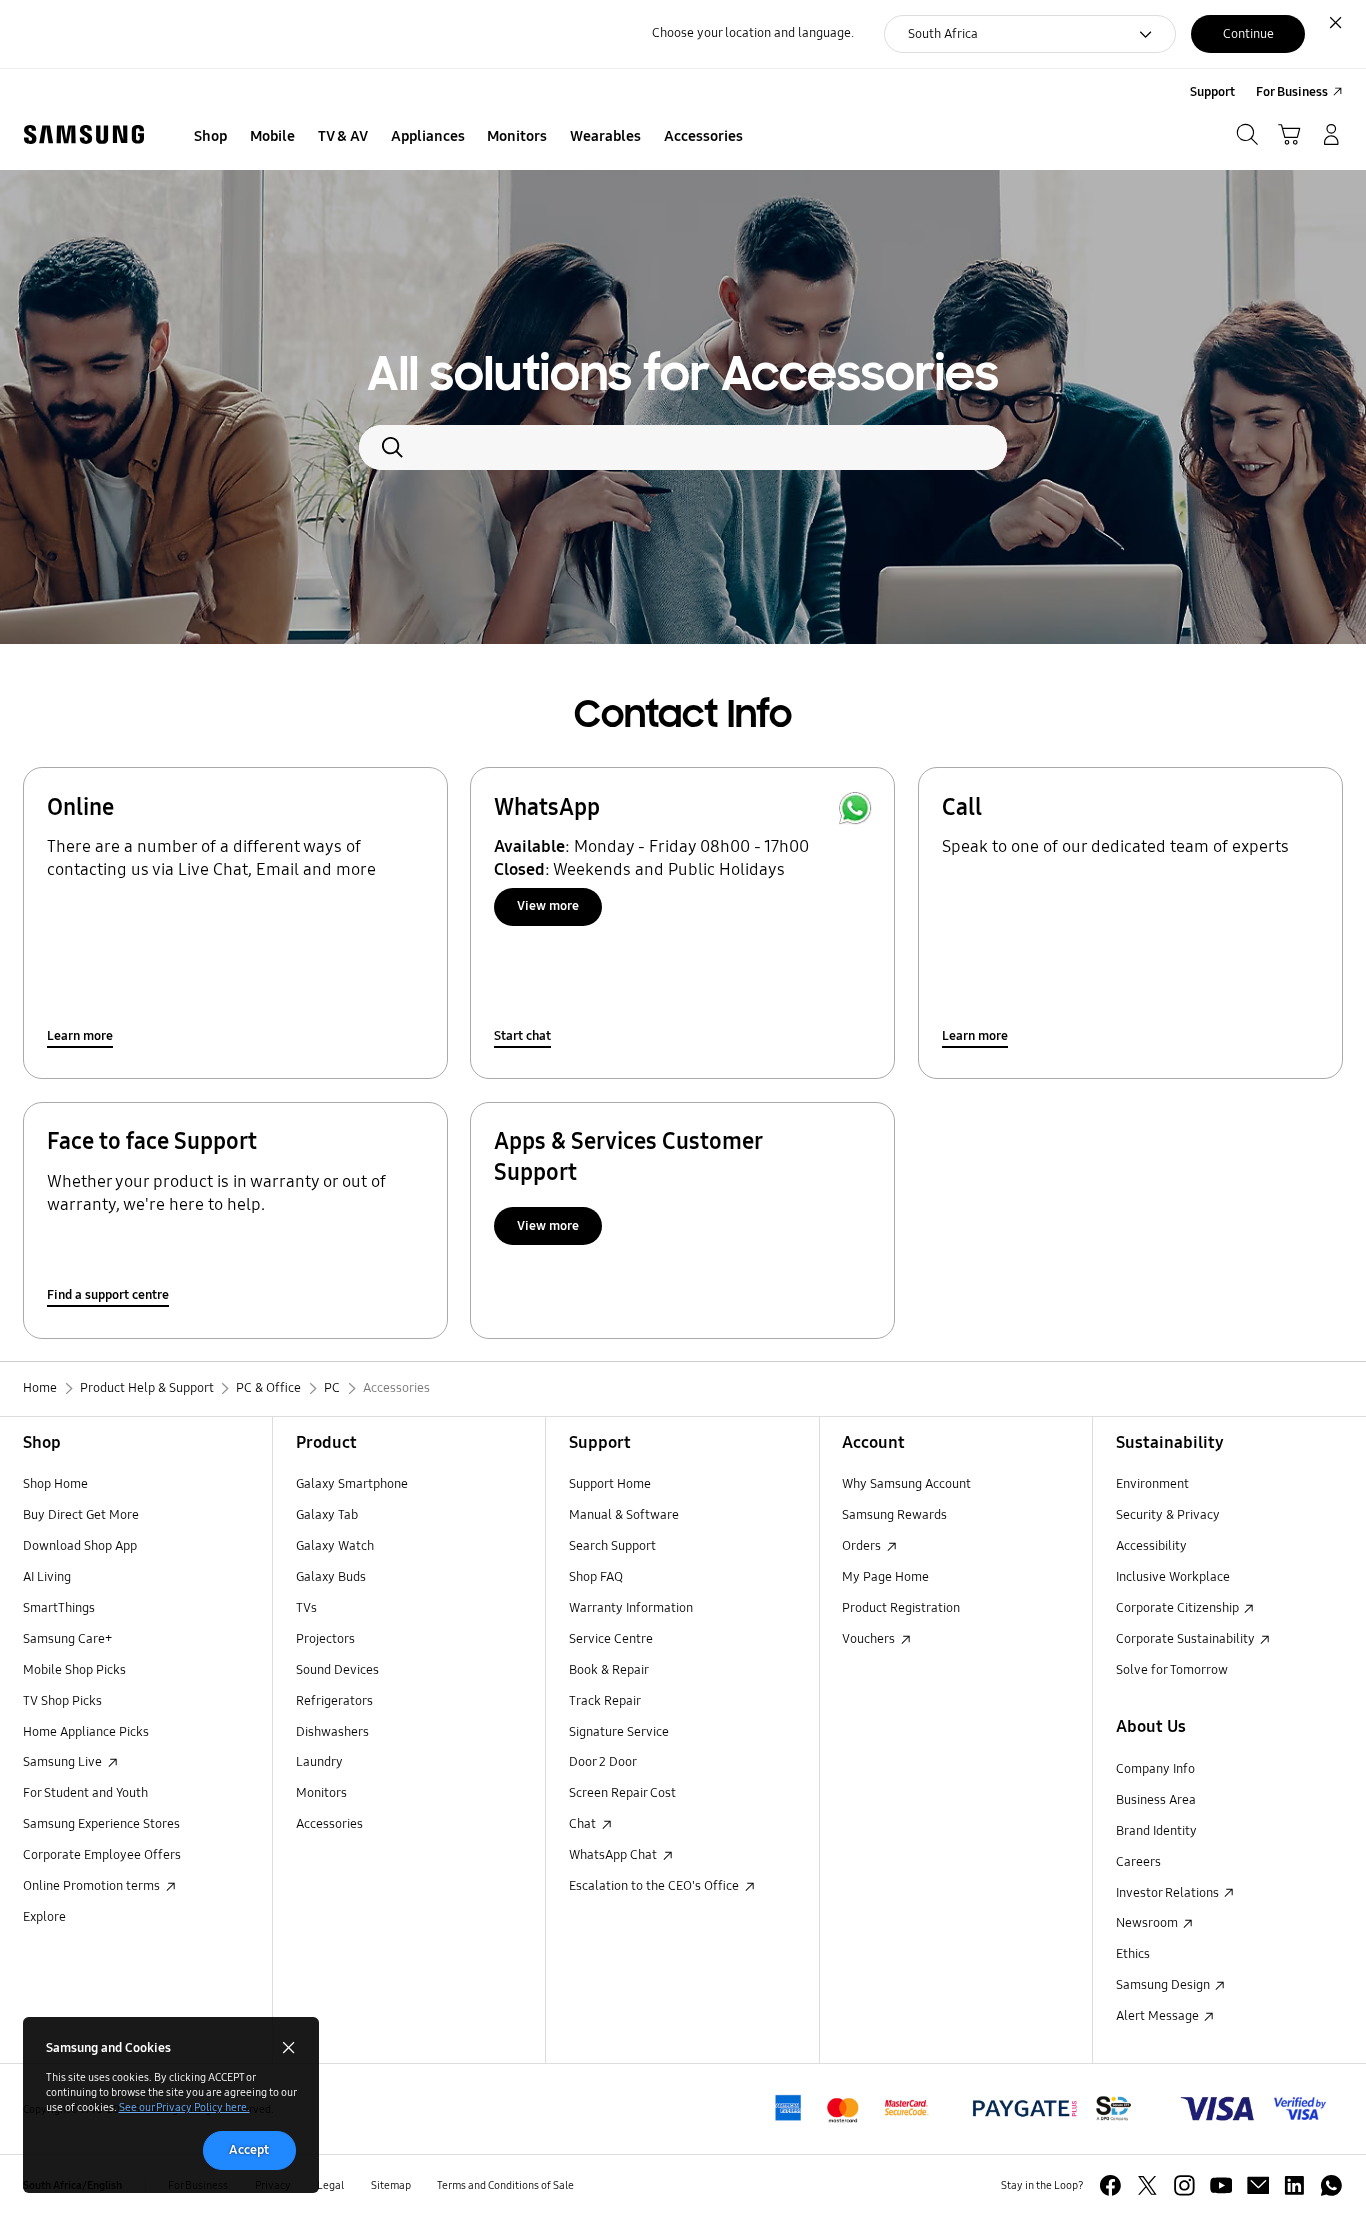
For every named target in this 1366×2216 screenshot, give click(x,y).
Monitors (321, 1793)
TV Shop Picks (62, 1701)
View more (548, 906)
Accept (249, 2150)
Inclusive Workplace (1173, 1577)
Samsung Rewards (894, 1515)
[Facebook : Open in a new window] (1110, 2185)
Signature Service (619, 1732)
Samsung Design (1164, 1985)
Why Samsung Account (906, 1484)
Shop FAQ (596, 1577)
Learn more (80, 1036)
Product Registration (901, 1608)
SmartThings (59, 1608)
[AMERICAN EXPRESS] (1053, 2108)
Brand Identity (1156, 1831)
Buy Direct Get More (81, 1515)
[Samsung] (84, 135)
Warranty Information (631, 1608)
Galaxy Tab (327, 1515)
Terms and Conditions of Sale (505, 2185)
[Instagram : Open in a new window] (1184, 2185)
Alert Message (1159, 2016)
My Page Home (885, 1577)
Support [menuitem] (1212, 92)
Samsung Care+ (67, 1639)
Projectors (325, 1639)
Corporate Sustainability (1187, 1639)
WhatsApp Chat (614, 1855)
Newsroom (1148, 1923)
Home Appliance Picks (86, 1732)
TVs (306, 1608)
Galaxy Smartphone (352, 1484)
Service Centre (611, 1639)
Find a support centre (108, 1295)
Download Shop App (80, 1546)
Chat (584, 1824)
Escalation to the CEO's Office (655, 1886)
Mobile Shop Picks (74, 1670)
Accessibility (1151, 1546)
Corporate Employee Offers (102, 1855)
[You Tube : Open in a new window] (1221, 2185)
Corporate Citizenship (1179, 1608)
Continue (1248, 34)
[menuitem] (211, 137)
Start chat (522, 1036)
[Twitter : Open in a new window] (1147, 2185)
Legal (330, 2185)
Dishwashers (332, 1732)
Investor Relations (1169, 1893)
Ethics (1133, 1954)
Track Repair (605, 1701)
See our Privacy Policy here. (184, 2107)
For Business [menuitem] (1292, 92)
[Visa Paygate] (852, 2108)
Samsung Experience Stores (101, 1824)
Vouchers (870, 1639)
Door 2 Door (603, 1762)
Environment (1152, 1484)
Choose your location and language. (753, 33)
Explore (44, 1917)
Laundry (319, 1762)
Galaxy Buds (331, 1577)
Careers (1138, 1862)
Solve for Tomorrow (1172, 1670)
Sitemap (391, 2185)
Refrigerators (334, 1701)
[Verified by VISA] (1254, 2108)
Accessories (329, 1824)
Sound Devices (337, 1670)
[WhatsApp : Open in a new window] (1331, 2185)
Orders (863, 1546)
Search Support (612, 1546)
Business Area (1156, 1800)
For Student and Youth (85, 1793)
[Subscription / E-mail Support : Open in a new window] (1258, 2185)
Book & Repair (609, 1670)
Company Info (1155, 1769)
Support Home (610, 1484)
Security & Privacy (1168, 1515)
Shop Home (55, 1484)
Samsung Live (64, 1762)
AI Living (47, 1577)
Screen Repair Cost (622, 1793)
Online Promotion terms (93, 1886)
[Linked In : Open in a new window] (1294, 2185)
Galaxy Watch (335, 1546)
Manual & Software (624, 1515)
